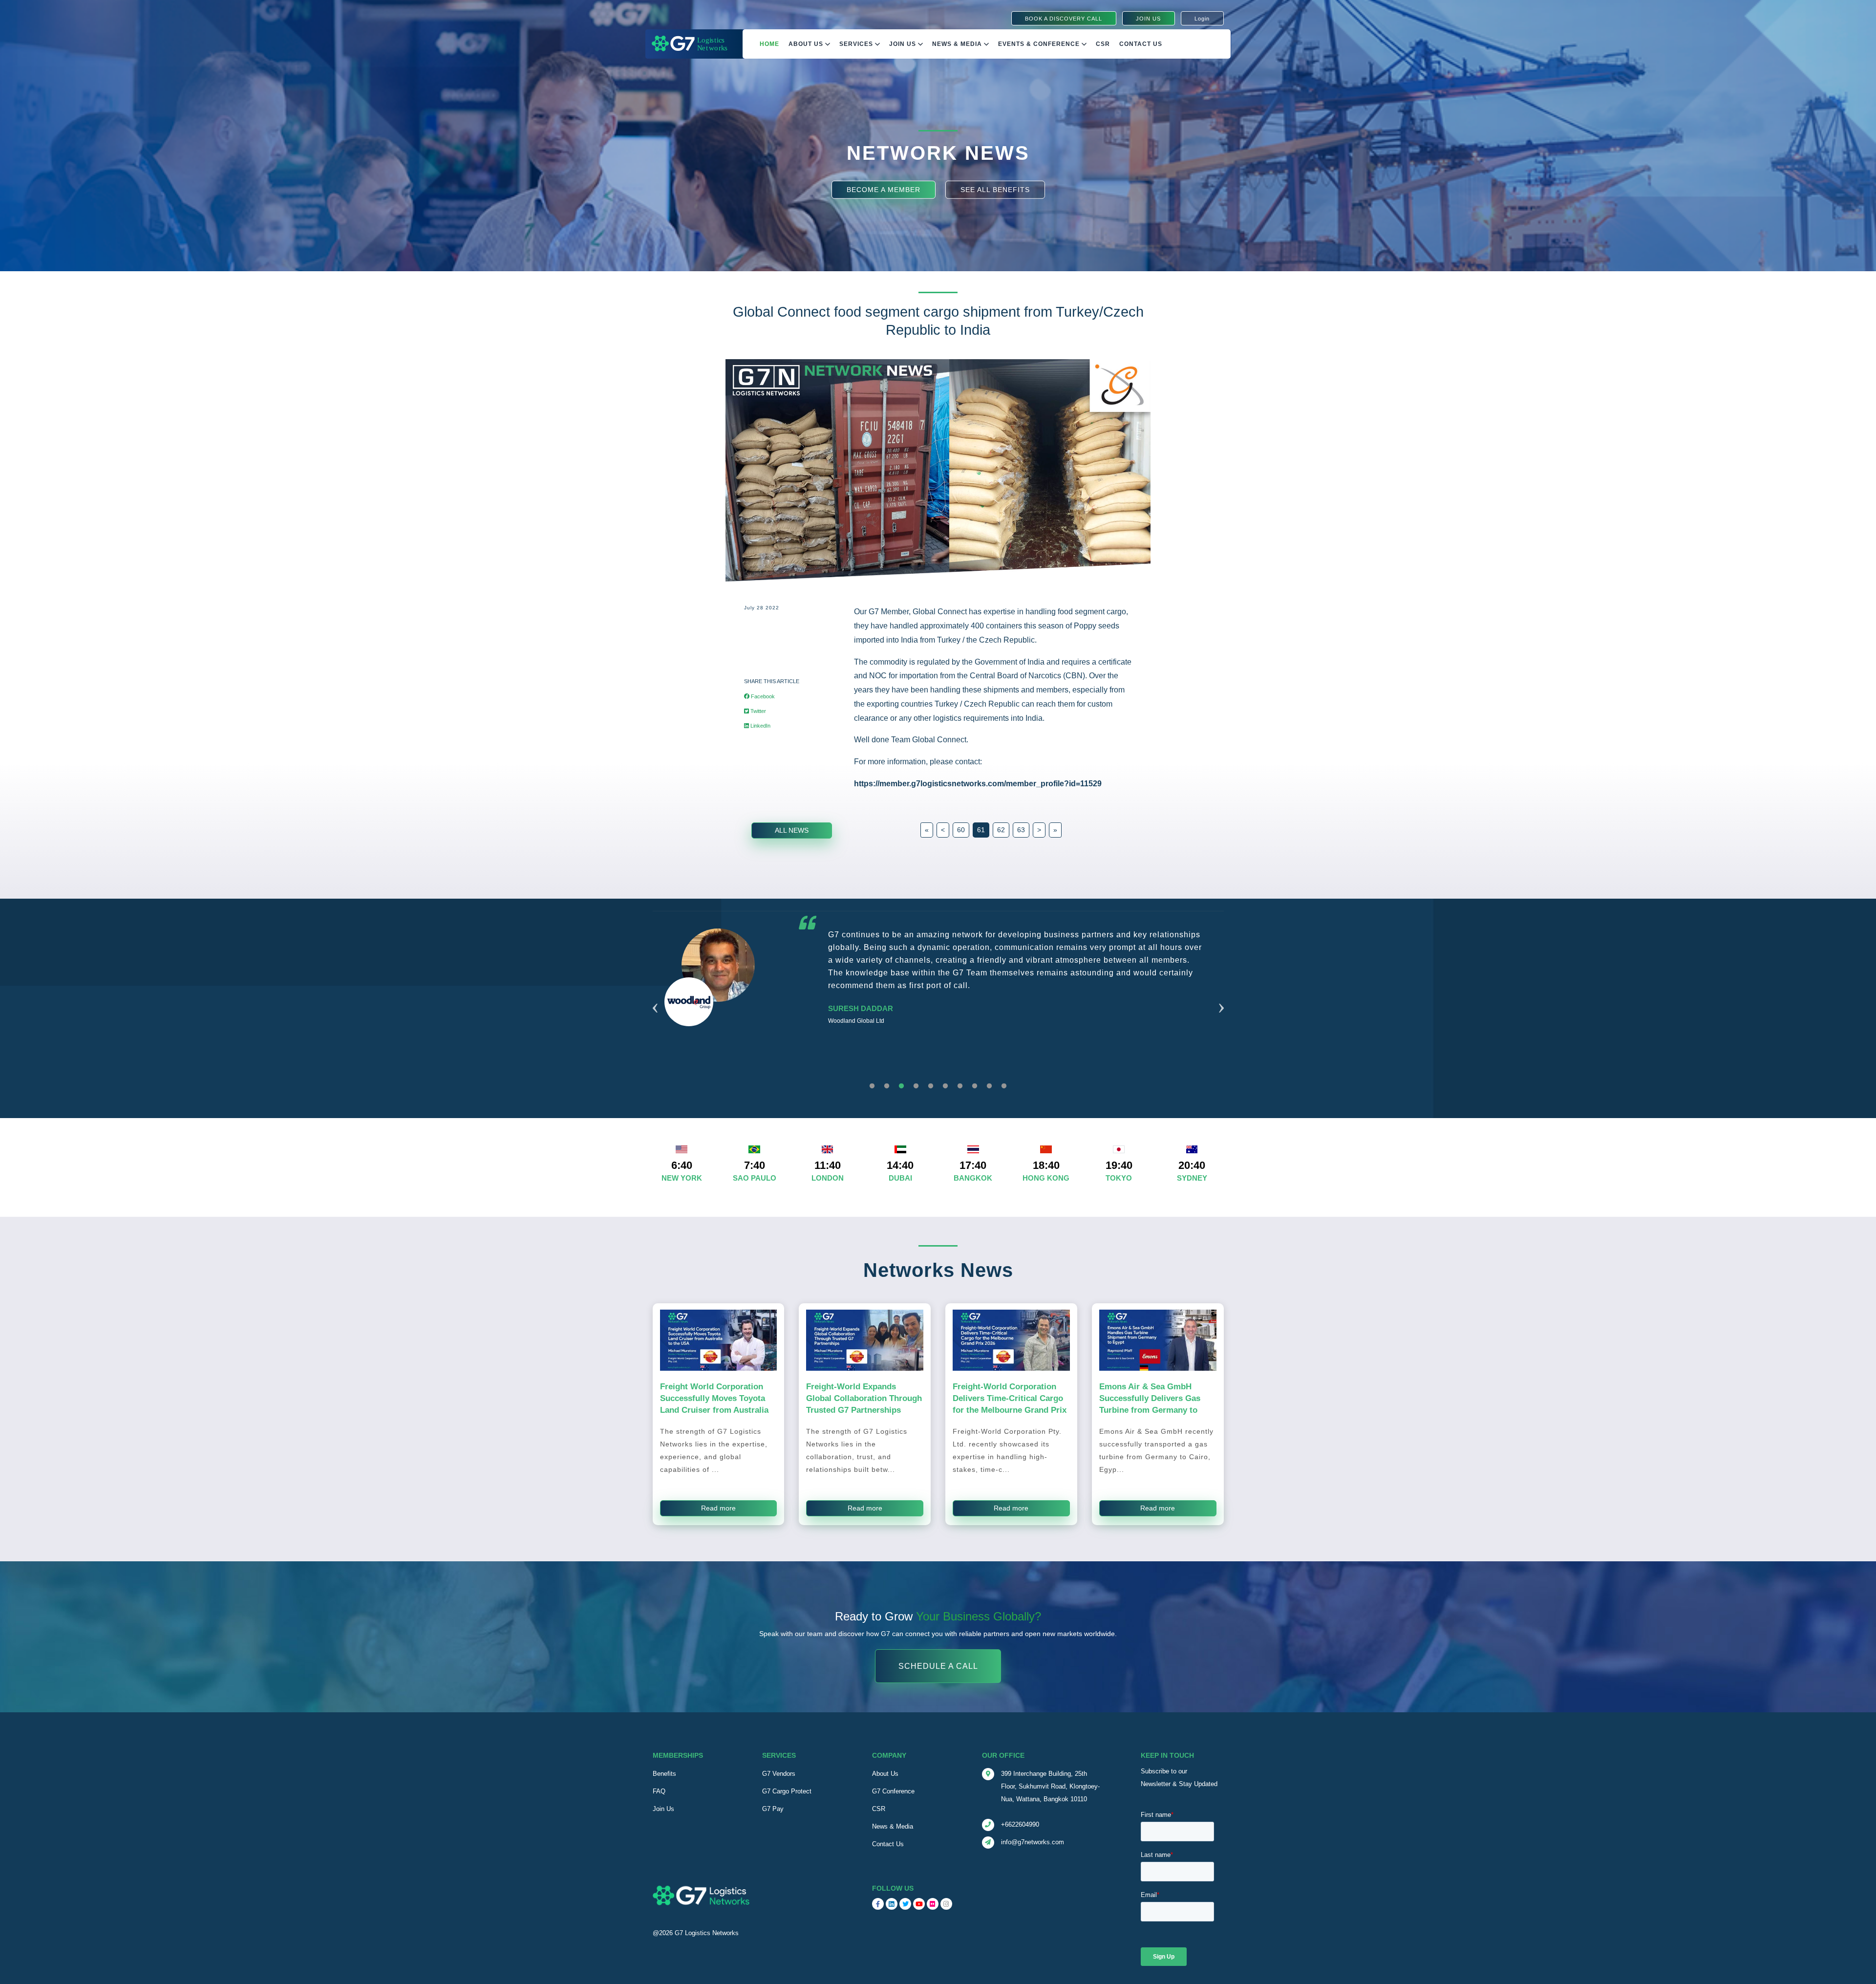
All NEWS (792, 830)
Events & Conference (1040, 44)
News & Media (958, 44)
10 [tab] (1004, 1086)
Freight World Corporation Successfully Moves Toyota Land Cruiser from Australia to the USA (714, 1404)
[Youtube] (919, 1904)
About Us (807, 44)
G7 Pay (773, 1809)
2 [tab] (887, 1086)
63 (1021, 830)
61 (981, 830)
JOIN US (1148, 19)
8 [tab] (975, 1086)
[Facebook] (878, 1904)
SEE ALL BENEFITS (995, 189)
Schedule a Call (938, 1666)
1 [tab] (872, 1086)
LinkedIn (760, 726)
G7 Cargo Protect (787, 1791)
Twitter (757, 711)
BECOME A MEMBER (884, 189)
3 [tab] (901, 1086)
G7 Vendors (779, 1774)
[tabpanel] (938, 1001)
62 (1001, 830)
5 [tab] (931, 1086)
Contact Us (1141, 44)
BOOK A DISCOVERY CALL (1064, 19)
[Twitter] (905, 1904)
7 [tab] (960, 1086)
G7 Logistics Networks (707, 1933)
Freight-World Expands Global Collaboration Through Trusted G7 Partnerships (864, 1398)
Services (857, 44)
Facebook (762, 696)
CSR (879, 1809)
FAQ (659, 1791)
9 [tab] (989, 1086)
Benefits (664, 1774)
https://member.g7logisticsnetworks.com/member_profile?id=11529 (978, 784)
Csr (1103, 44)
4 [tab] (916, 1086)
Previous (655, 996)
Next (1221, 996)
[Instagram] (946, 1904)
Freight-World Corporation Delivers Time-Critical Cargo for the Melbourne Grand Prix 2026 (1010, 1404)
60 (961, 830)
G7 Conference (893, 1791)
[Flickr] (933, 1904)
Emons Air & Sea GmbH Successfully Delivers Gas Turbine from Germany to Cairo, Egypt (1150, 1404)
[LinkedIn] (892, 1904)
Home (769, 44)
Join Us (904, 44)
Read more (718, 1508)
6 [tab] (945, 1086)
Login (1202, 19)
